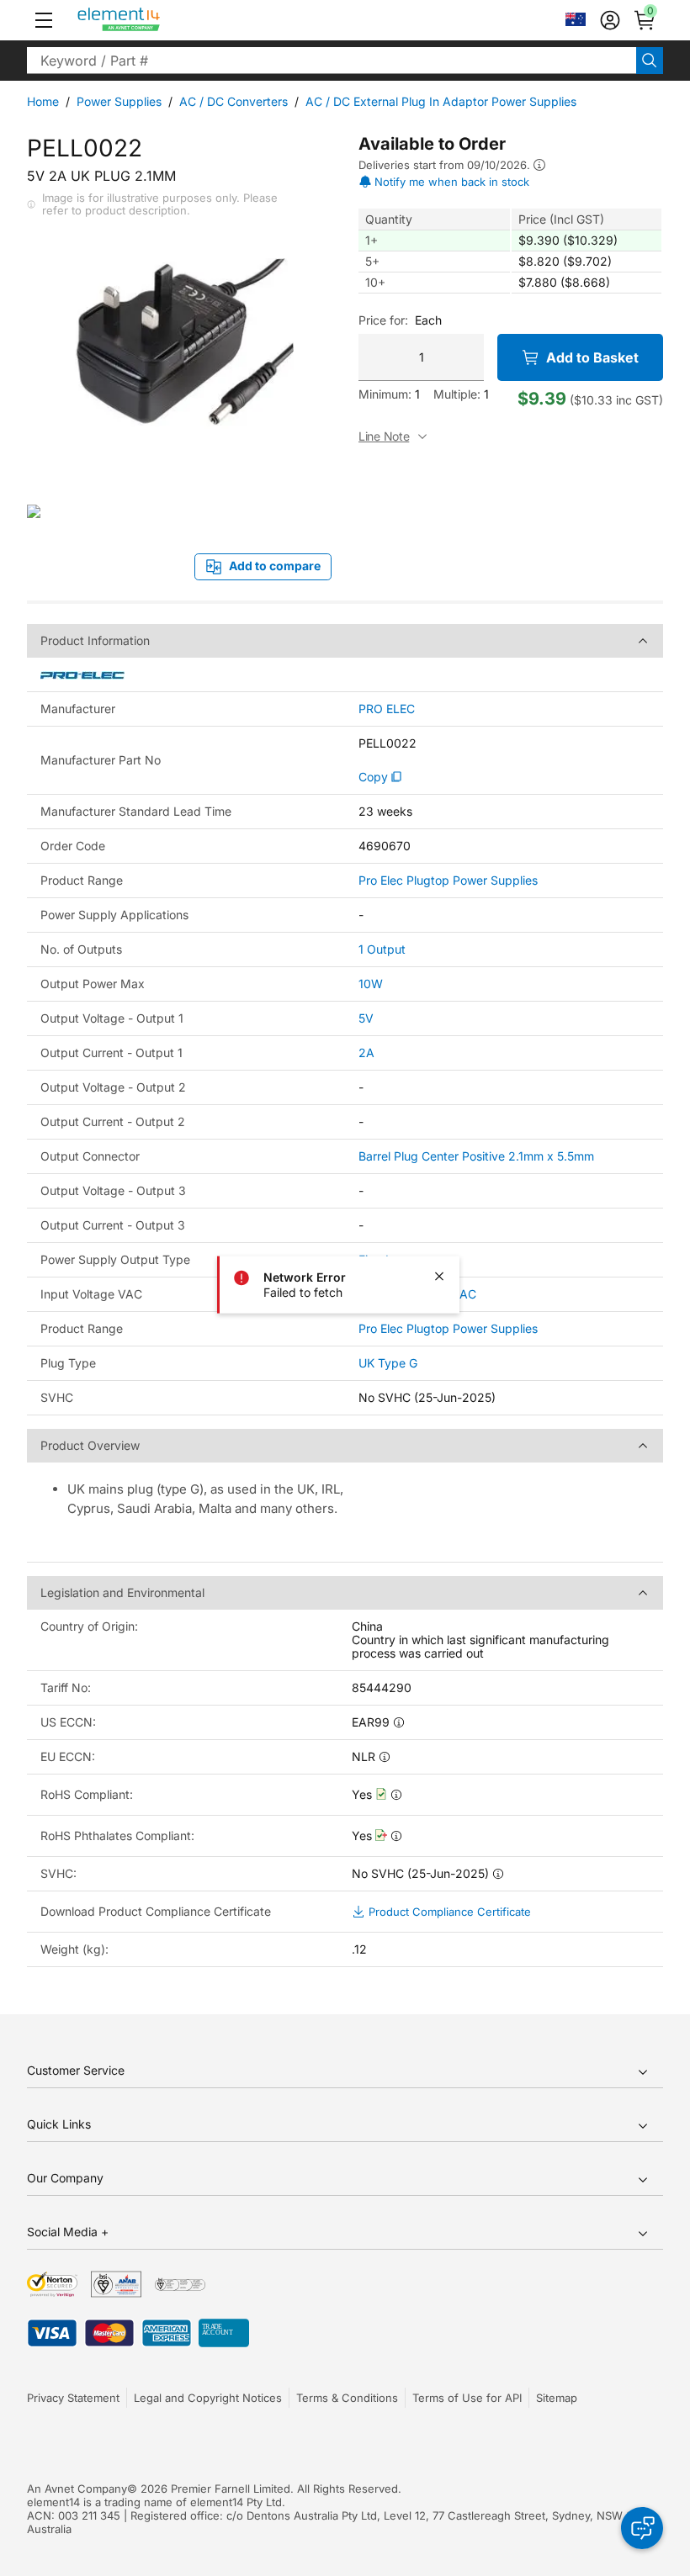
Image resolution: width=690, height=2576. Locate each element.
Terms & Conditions (347, 2398)
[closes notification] (439, 1276)
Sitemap (557, 2398)
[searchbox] (332, 61)
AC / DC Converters (234, 101)
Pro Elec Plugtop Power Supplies (448, 881)
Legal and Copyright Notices (208, 2398)
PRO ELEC (387, 709)
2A (366, 1053)
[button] (44, 20)
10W (371, 984)
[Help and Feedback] (642, 2528)
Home (43, 101)
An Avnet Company (77, 2489)
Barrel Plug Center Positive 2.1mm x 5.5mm (476, 1156)
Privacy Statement (73, 2398)
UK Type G (388, 1363)
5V (366, 1018)
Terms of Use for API (467, 2398)
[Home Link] (150, 20)
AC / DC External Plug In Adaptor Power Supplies (441, 101)
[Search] (650, 61)
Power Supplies (119, 101)
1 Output (382, 949)
